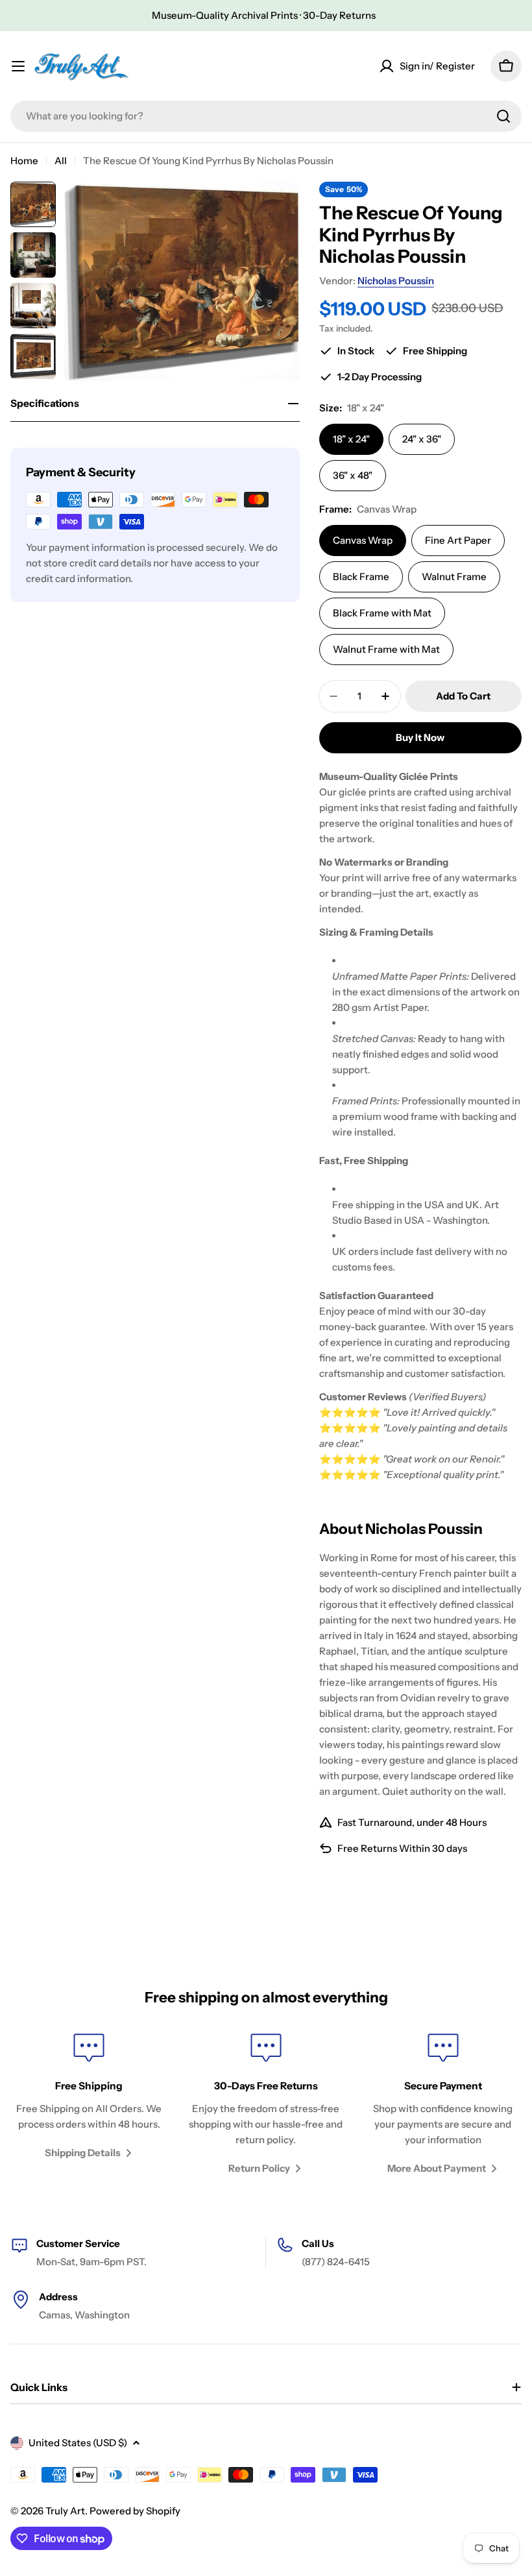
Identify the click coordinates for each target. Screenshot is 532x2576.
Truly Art (65, 2511)
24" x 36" (422, 439)
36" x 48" (353, 475)
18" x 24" (351, 439)
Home (24, 161)
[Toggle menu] (18, 66)
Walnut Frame (454, 577)
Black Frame (361, 577)
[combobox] (266, 116)
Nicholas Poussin (396, 281)
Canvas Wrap (363, 540)
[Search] (503, 116)
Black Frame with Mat (382, 613)
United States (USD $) (78, 2443)
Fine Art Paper (458, 540)
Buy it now (420, 737)
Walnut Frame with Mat (386, 649)
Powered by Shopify (135, 2511)
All (61, 161)
